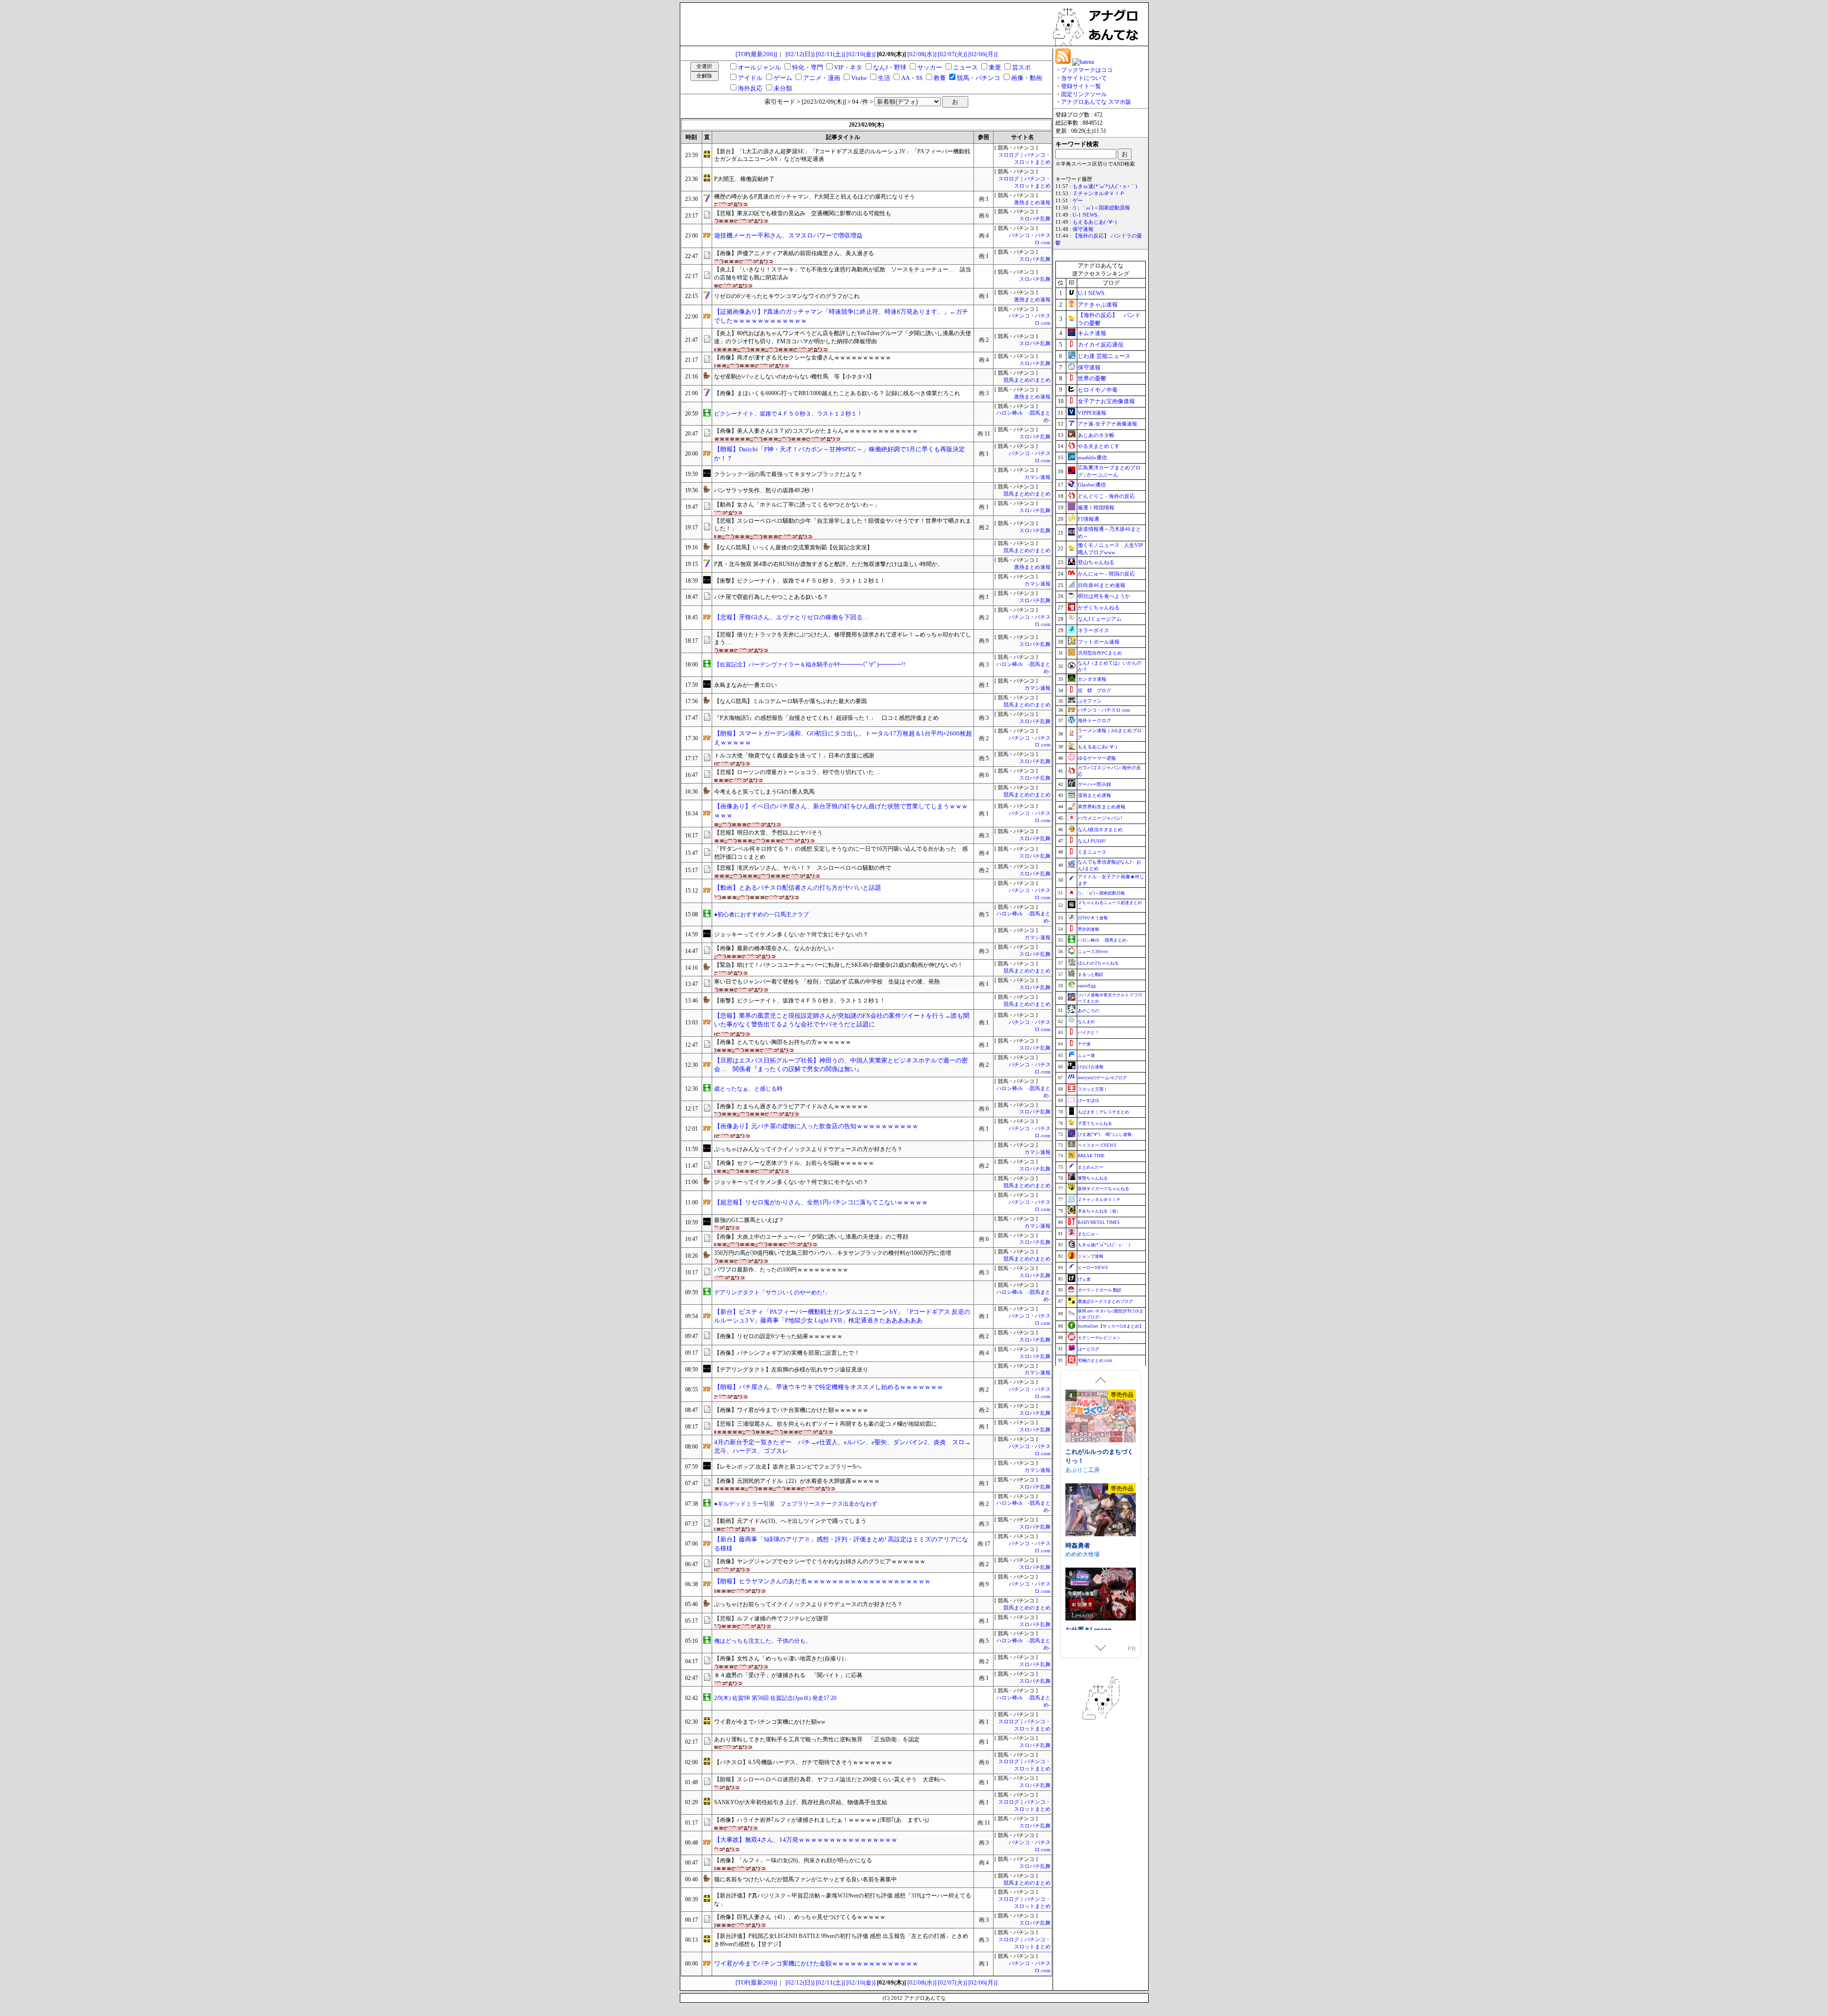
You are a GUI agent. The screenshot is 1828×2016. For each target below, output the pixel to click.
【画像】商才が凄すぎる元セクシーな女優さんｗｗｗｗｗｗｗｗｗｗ (803, 358)
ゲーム (783, 78)
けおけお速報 (1091, 1067)
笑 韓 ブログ (1094, 690)
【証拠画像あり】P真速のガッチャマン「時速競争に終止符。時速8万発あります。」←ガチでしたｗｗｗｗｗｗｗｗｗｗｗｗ (841, 316)
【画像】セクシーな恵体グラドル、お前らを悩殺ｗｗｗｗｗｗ (794, 1163)
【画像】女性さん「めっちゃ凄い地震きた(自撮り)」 (782, 1658)
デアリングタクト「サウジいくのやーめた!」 (772, 1292)
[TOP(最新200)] (756, 54)
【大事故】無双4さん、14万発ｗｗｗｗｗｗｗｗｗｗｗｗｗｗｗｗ (806, 1840)
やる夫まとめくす (1099, 446)
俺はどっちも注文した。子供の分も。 (763, 1641)
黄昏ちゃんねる (1093, 1178)
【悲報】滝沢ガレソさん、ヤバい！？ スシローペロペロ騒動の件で (803, 868)
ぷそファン (1090, 701)
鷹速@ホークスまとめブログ (1105, 1301)
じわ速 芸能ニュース (1104, 356)
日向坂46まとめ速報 (1102, 585)
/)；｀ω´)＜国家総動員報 (1101, 208)
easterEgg (1087, 986)
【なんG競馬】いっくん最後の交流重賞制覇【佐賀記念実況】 (793, 547)
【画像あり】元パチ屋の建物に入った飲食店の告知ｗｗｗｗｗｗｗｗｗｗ (816, 1126)
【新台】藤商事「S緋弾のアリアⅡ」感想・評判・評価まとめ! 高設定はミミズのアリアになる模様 (841, 1544)
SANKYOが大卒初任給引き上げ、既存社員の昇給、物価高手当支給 (801, 1802)
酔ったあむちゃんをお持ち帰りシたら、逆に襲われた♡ (1099, 1545)
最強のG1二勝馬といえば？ (749, 1220)
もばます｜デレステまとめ (1103, 1112)
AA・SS (912, 78)
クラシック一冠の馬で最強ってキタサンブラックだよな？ (788, 474)
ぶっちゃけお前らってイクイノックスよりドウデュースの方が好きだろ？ (808, 1604)
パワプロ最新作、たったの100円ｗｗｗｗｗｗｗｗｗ (781, 1270)
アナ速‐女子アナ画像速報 (1108, 424)
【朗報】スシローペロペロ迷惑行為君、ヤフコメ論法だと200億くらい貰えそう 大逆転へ (830, 1779)
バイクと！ (1088, 1033)
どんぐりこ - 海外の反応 (1106, 496)
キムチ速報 (1092, 333)
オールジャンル (760, 67)
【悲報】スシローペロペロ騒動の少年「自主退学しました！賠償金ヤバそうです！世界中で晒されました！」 (843, 525)
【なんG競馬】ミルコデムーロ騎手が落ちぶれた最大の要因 (790, 701)
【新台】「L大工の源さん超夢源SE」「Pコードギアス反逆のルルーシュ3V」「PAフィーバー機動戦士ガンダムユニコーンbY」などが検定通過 (842, 155)
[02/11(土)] (830, 54)
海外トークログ (1094, 720)
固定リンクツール (1084, 94)
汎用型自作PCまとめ (1100, 653)
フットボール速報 (1099, 642)
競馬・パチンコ (979, 78)
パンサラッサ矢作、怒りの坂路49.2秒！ (765, 490)
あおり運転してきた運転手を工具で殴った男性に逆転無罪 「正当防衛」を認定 (817, 1739)
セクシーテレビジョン (1099, 1338)
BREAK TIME (1091, 1156)
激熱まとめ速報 (1032, 203)
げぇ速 (1084, 1279)
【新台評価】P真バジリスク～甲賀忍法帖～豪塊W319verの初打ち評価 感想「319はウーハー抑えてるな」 (843, 1900)
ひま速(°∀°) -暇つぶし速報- (1105, 1134)
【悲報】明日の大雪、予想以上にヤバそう (768, 833)
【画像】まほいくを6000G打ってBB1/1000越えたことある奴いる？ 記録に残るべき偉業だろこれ (837, 393)
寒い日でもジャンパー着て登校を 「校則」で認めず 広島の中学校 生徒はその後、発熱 (827, 982)
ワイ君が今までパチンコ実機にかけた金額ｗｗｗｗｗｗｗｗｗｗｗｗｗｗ (816, 1963)
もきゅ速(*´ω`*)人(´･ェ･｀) (1105, 186)
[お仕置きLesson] (1101, 1417)
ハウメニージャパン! (1100, 818)
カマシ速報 (1038, 477)
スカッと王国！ (1093, 1089)
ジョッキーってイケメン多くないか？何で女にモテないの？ (791, 934)
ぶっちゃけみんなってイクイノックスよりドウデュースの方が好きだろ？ (808, 1149)
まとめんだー (1091, 1167)
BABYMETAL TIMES (1099, 1222)
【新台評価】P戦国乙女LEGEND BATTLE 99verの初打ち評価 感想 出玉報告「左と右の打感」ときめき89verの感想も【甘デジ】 (841, 1940)
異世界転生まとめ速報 (1102, 807)
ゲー (1078, 201)
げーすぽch (1088, 1101)
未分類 (783, 88)
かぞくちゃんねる (1099, 607)
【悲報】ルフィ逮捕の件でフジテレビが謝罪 (771, 1619)
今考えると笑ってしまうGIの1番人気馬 (764, 792)
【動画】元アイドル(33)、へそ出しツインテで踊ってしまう (790, 1521)
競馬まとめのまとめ (1027, 380)
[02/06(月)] (983, 54)
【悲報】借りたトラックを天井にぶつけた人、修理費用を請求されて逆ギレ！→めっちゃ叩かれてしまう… (843, 639)
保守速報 (1083, 229)
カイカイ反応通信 (1101, 345)
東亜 (995, 67)
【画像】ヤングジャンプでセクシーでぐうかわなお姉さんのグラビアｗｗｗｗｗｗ (820, 1561)
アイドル (750, 78)
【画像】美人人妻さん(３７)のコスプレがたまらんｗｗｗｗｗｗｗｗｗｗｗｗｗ (816, 431)
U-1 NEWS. (1086, 215)
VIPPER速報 (1092, 413)
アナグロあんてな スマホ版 (1096, 102)
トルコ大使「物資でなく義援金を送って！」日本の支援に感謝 (794, 755)
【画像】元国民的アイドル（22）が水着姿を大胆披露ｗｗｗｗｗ (797, 1481)
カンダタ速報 (1092, 679)
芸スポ (1021, 67)
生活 (884, 78)
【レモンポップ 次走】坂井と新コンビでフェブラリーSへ (788, 1467)
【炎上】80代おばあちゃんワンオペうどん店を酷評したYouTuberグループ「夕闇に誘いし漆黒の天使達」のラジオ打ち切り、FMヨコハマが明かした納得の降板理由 (843, 337)
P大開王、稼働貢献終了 (744, 179)
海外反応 (750, 88)
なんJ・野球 (890, 67)
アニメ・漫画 (822, 78)
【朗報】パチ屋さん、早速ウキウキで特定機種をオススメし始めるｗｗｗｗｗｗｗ (829, 1387)
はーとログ (1088, 1349)
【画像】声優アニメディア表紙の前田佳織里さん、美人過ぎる (794, 253)
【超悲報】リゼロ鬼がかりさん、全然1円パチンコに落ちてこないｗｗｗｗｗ (821, 1202)
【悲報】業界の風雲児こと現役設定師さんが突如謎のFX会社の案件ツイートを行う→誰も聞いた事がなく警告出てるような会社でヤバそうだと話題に (842, 1020)
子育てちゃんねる (1095, 1123)
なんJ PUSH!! (1092, 841)
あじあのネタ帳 (1096, 435)
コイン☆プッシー (1090, 1629)
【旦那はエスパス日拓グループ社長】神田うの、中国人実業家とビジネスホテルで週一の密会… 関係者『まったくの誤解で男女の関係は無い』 (841, 1065)
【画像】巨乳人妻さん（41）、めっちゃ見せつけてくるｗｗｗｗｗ (800, 1917)
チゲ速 (1084, 1044)
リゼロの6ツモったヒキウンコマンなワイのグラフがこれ (787, 296)
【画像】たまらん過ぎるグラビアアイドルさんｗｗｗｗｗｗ (791, 1106)
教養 (940, 78)
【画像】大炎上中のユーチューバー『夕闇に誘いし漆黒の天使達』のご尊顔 (811, 1237)
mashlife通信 (1092, 457)
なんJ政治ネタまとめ (1100, 829)
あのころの (1088, 1011)
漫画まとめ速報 (1094, 795)
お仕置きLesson (1088, 1451)
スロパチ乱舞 (1035, 219)
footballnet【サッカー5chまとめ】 (1111, 1326)
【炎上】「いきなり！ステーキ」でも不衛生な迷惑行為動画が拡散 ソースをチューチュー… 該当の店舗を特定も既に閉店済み (843, 273)
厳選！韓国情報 (1096, 507)
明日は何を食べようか (1104, 596)
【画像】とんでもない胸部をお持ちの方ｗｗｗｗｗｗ (783, 1042)
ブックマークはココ (1087, 70)
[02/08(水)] (922, 54)
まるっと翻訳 (1091, 974)
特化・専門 (808, 67)
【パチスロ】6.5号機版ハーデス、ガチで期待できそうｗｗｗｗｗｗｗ (803, 1762)
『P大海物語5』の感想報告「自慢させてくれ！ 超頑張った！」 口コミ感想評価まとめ (826, 718)
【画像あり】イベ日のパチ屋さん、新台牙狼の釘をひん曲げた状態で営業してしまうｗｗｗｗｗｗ (841, 811)
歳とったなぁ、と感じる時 (748, 1089)
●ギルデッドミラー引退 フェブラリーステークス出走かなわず (796, 1504)
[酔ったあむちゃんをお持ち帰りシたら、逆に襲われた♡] (1101, 1501)
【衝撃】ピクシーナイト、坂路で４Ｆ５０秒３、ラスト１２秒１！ (800, 581)
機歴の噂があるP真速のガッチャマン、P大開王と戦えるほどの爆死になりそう (815, 197)
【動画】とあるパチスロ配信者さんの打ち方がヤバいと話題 (798, 888)
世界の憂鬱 (1092, 378)
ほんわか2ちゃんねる (1098, 963)
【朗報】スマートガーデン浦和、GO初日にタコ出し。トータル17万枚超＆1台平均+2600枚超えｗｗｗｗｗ (843, 738)
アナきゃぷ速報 (1098, 305)
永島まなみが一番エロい (745, 685)
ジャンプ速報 (1091, 1256)
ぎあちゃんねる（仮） (1099, 1211)
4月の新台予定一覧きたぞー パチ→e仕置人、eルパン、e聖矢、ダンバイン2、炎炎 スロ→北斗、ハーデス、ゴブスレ (842, 1447)
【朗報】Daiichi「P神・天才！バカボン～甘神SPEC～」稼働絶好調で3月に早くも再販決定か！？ (839, 454)
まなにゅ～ (1088, 1234)
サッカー (930, 67)
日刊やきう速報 (1093, 918)
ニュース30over (1093, 952)
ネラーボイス (1093, 630)
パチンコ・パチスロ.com (1104, 710)
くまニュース (1092, 852)
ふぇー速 (1086, 1055)
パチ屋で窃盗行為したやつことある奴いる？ (771, 597)
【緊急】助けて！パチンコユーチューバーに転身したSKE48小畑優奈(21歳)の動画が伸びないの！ (839, 965)
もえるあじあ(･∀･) (1095, 222)
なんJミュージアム (1100, 619)
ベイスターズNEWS (1097, 1145)
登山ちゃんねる (1096, 562)
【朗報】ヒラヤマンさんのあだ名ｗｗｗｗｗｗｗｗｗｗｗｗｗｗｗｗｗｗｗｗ (822, 1581)
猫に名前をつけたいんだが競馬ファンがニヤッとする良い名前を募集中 (805, 1879)
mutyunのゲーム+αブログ (1102, 1078)
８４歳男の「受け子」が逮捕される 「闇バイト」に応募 (788, 1675)
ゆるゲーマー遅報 (1097, 758)
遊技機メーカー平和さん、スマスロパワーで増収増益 (788, 235)
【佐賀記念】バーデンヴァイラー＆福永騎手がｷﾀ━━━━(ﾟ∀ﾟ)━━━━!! (810, 665)
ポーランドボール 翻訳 (1100, 1290)
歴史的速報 (1088, 929)
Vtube (859, 78)
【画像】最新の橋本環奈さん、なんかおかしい (774, 948)
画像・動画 (1027, 78)
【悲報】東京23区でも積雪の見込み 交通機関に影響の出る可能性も (803, 213)
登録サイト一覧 (1081, 86)
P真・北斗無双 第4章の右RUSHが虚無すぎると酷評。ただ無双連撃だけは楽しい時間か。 (829, 564)
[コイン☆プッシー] (1101, 1595)
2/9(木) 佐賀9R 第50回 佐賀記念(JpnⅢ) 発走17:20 (775, 1698)
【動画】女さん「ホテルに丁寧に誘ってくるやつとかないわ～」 (797, 505)
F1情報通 (1088, 519)
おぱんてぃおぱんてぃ (1094, 1460)
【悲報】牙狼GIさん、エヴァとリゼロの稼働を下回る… (791, 617)
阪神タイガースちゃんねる (1103, 1189)
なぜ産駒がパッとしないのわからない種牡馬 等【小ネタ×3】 (794, 377)
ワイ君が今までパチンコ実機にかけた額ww (770, 1722)
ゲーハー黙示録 (1094, 784)
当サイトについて (1084, 78)
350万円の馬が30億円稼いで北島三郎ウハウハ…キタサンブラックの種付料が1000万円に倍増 (833, 1253)
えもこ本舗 (1080, 1554)
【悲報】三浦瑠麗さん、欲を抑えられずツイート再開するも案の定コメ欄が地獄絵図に (825, 1424)
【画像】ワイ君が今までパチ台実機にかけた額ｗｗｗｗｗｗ (791, 1410)
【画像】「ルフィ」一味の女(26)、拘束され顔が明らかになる (793, 1860)
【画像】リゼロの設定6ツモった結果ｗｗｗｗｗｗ (778, 1336)
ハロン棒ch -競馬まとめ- (1103, 940)
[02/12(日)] (800, 54)
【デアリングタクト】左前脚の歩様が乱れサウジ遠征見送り (791, 1370)
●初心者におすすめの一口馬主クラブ (761, 914)
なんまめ (1086, 1022)
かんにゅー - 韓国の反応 (1106, 574)
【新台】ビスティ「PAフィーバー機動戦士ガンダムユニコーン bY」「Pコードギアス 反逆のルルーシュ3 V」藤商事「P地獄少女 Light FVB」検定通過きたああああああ (842, 1316)
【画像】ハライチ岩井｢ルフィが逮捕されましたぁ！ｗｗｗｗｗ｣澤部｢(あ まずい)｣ (822, 1820)
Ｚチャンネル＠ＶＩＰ (1099, 194)
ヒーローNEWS (1093, 1268)
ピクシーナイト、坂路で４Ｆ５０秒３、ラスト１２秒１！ (788, 414)
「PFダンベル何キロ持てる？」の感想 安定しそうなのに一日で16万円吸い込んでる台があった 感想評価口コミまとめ (841, 853)
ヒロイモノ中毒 (1098, 390)
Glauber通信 (1092, 485)
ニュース (965, 67)
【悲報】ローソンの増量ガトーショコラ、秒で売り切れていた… (797, 772)
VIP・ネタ (848, 67)
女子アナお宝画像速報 (1106, 401)
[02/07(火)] (952, 54)
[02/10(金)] (861, 54)
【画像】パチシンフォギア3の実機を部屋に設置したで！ (787, 1353)
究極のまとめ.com (1095, 1361)
